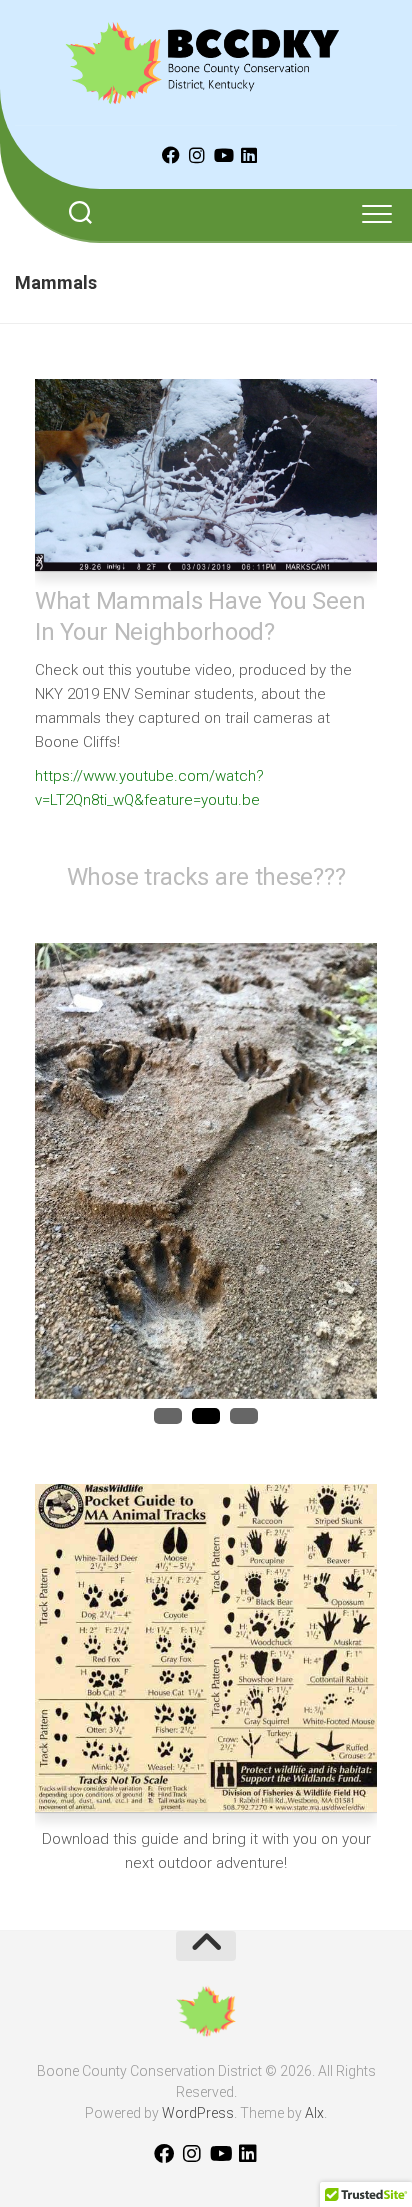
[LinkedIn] (249, 155)
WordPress (198, 2113)
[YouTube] (223, 155)
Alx (314, 2113)
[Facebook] (171, 155)
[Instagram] (197, 155)
